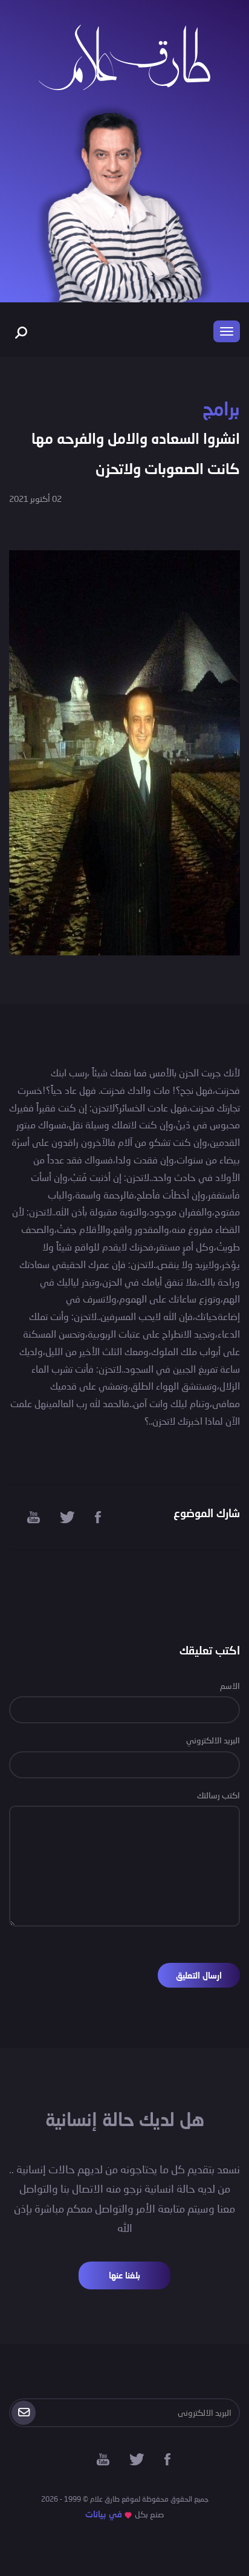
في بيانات (104, 2514)
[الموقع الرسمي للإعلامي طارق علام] (124, 56)
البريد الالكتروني (213, 1740)
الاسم (230, 1686)
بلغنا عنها (124, 2275)
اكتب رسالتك (218, 1795)
